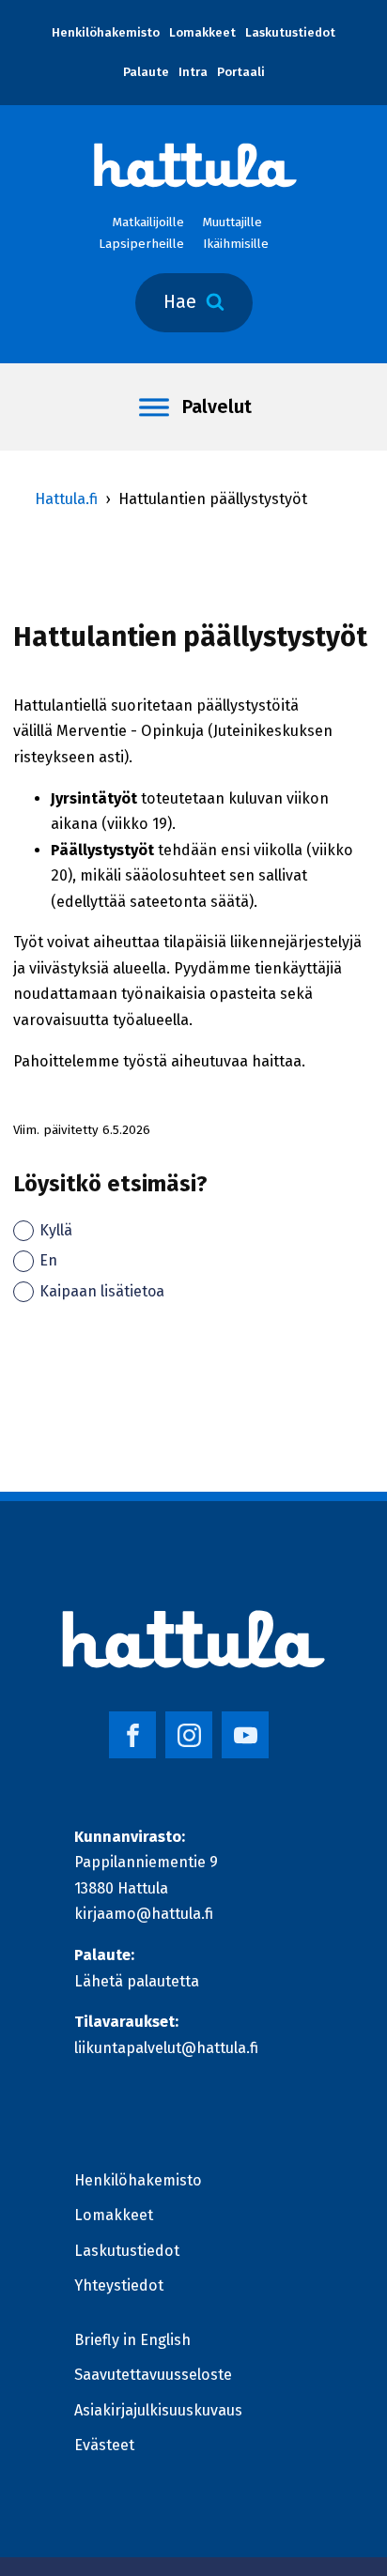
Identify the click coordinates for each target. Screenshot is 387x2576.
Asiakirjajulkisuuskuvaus (158, 2410)
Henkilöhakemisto (106, 33)
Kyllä (56, 1230)
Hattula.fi (66, 499)
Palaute (146, 72)
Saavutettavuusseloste (153, 2375)
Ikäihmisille (236, 244)
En (48, 1260)
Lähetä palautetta (137, 1981)
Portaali (241, 72)
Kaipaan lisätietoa (102, 1291)
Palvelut (217, 407)
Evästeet (104, 2445)
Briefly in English (132, 2340)
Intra (193, 72)
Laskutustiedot (290, 33)
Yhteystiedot (119, 2285)
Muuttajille (232, 222)
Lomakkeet (202, 33)
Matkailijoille (148, 222)
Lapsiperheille (141, 244)
